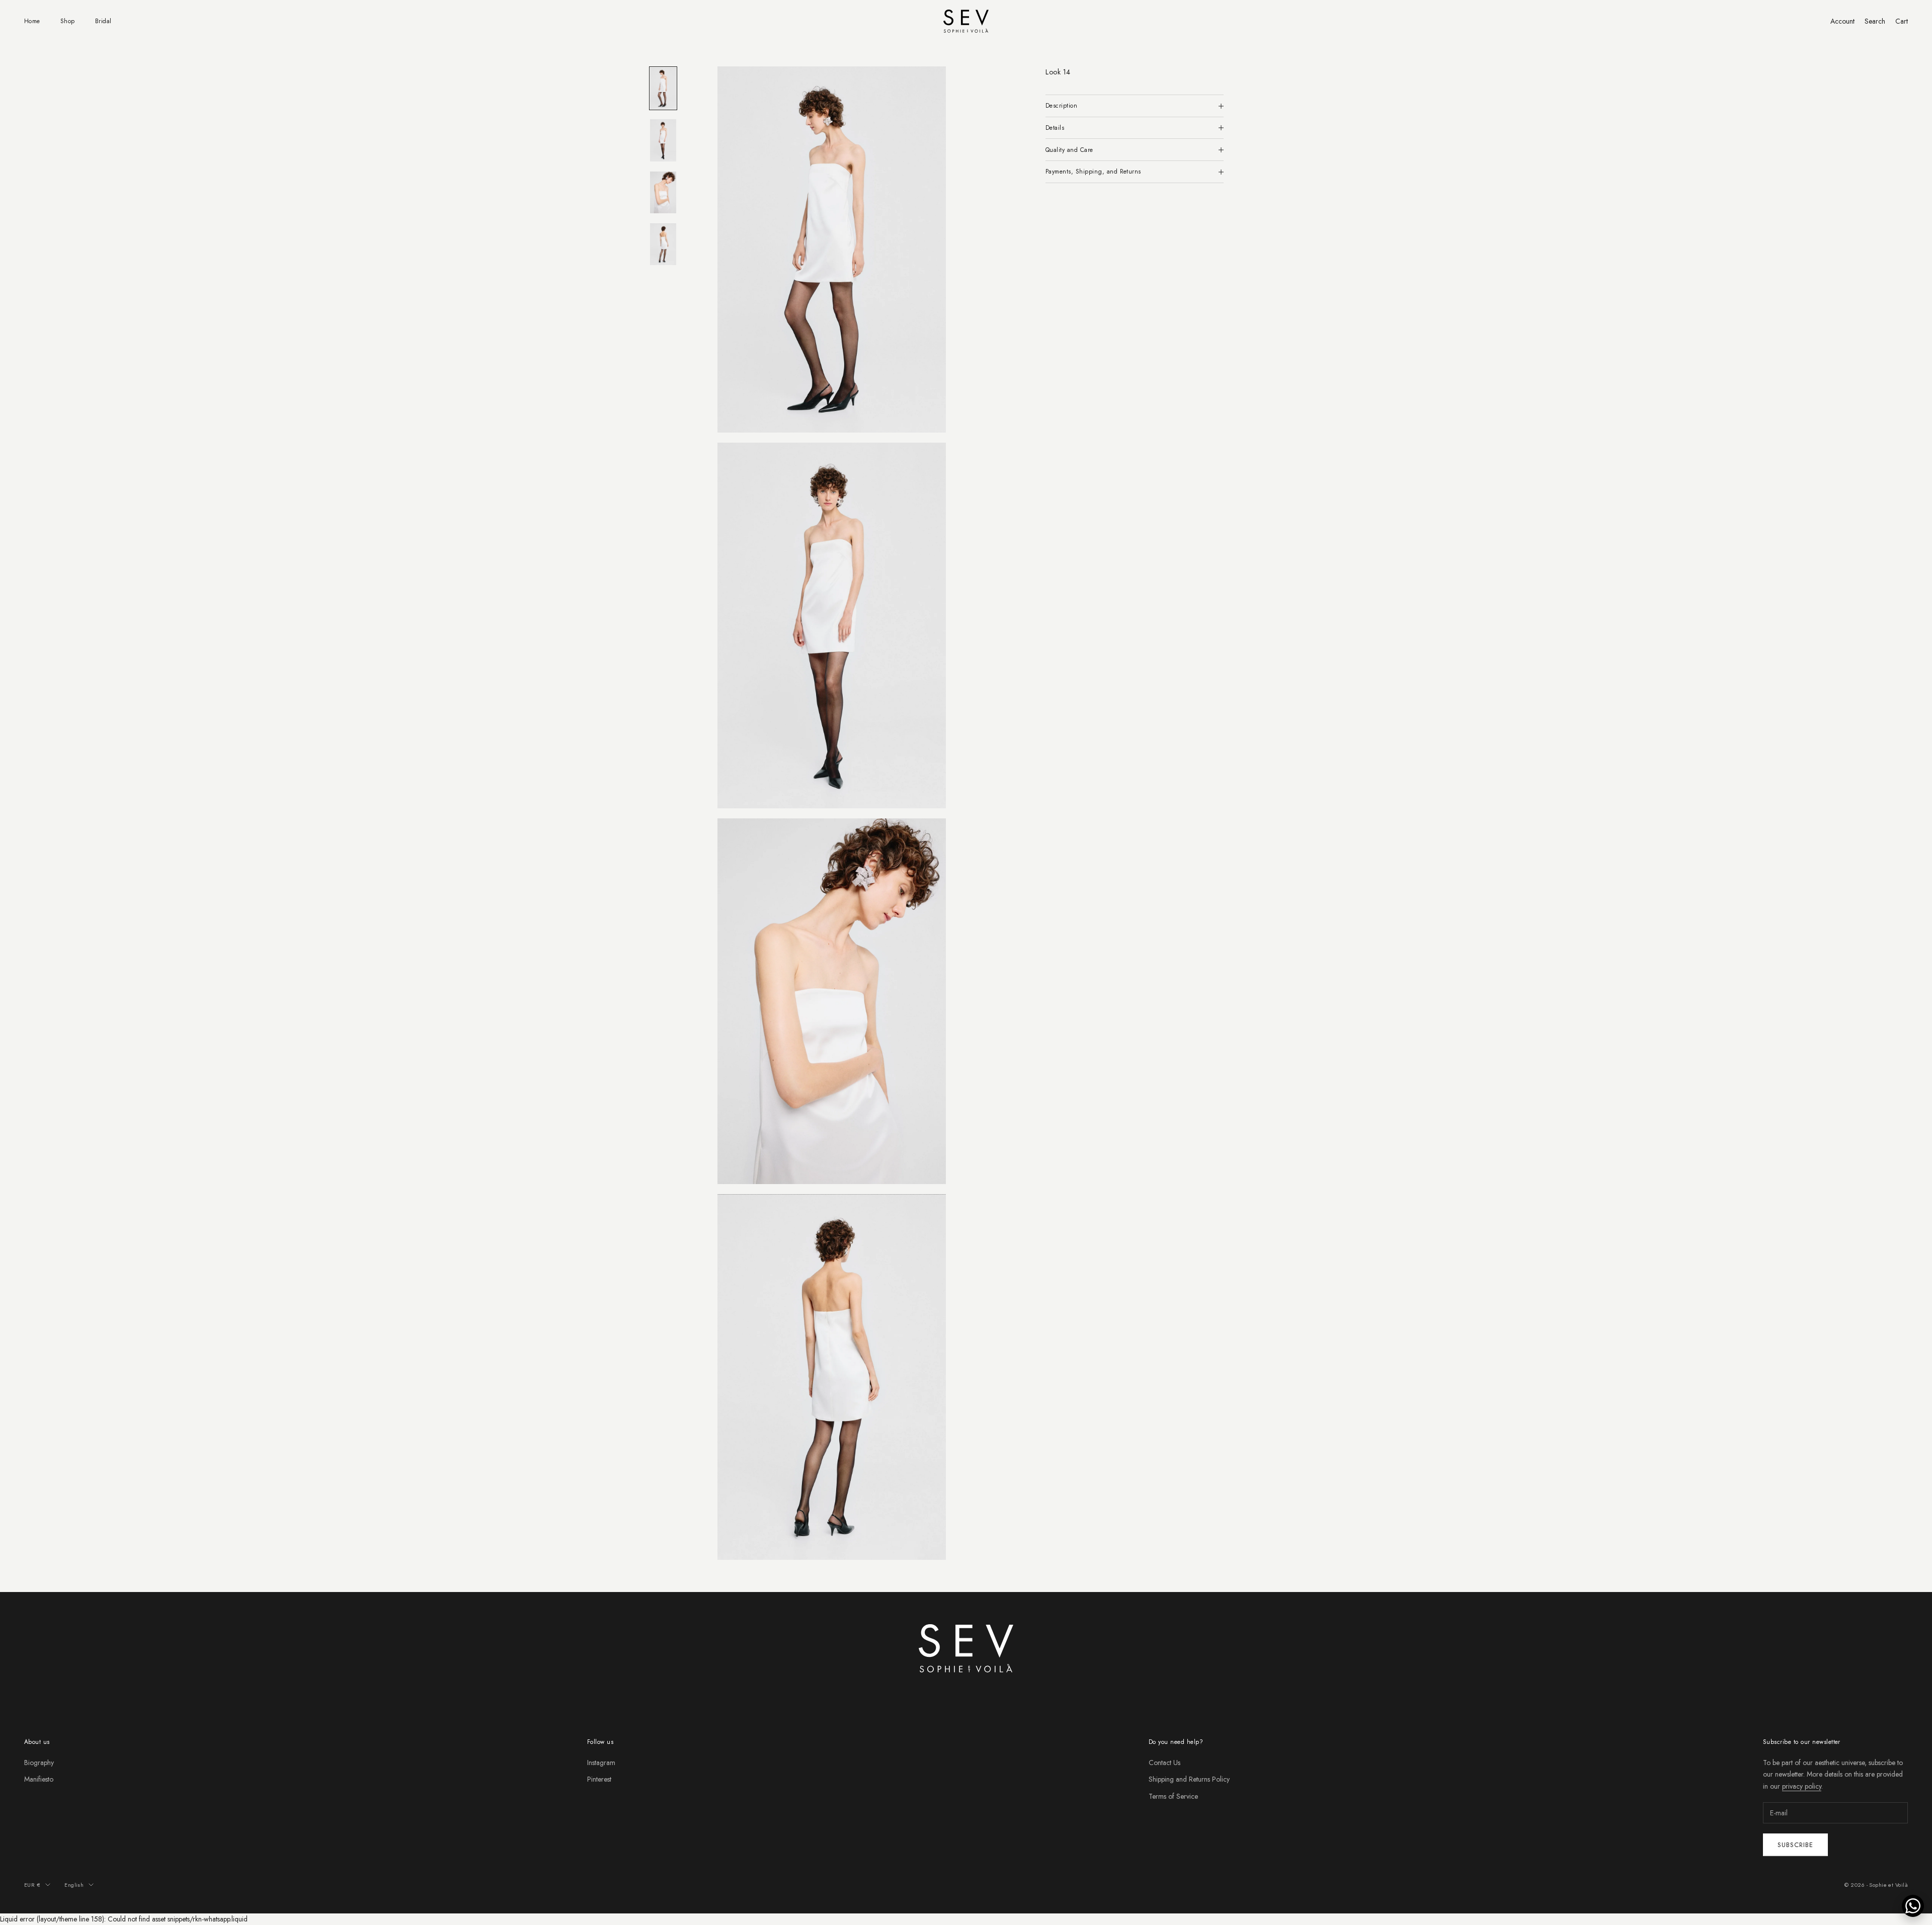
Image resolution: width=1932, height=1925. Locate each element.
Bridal (103, 21)
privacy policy (1802, 1786)
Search (1875, 21)
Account (1842, 21)
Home (32, 21)
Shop (68, 21)
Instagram (601, 1763)
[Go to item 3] (663, 192)
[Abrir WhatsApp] (1913, 1906)
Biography (39, 1763)
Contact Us (1164, 1763)
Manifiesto (39, 1779)
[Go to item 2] (663, 140)
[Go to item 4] (663, 244)
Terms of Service (1173, 1796)
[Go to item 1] (663, 88)
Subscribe (1795, 1845)
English (74, 1885)
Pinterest (599, 1779)
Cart (1902, 21)
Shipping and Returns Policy (1189, 1779)
